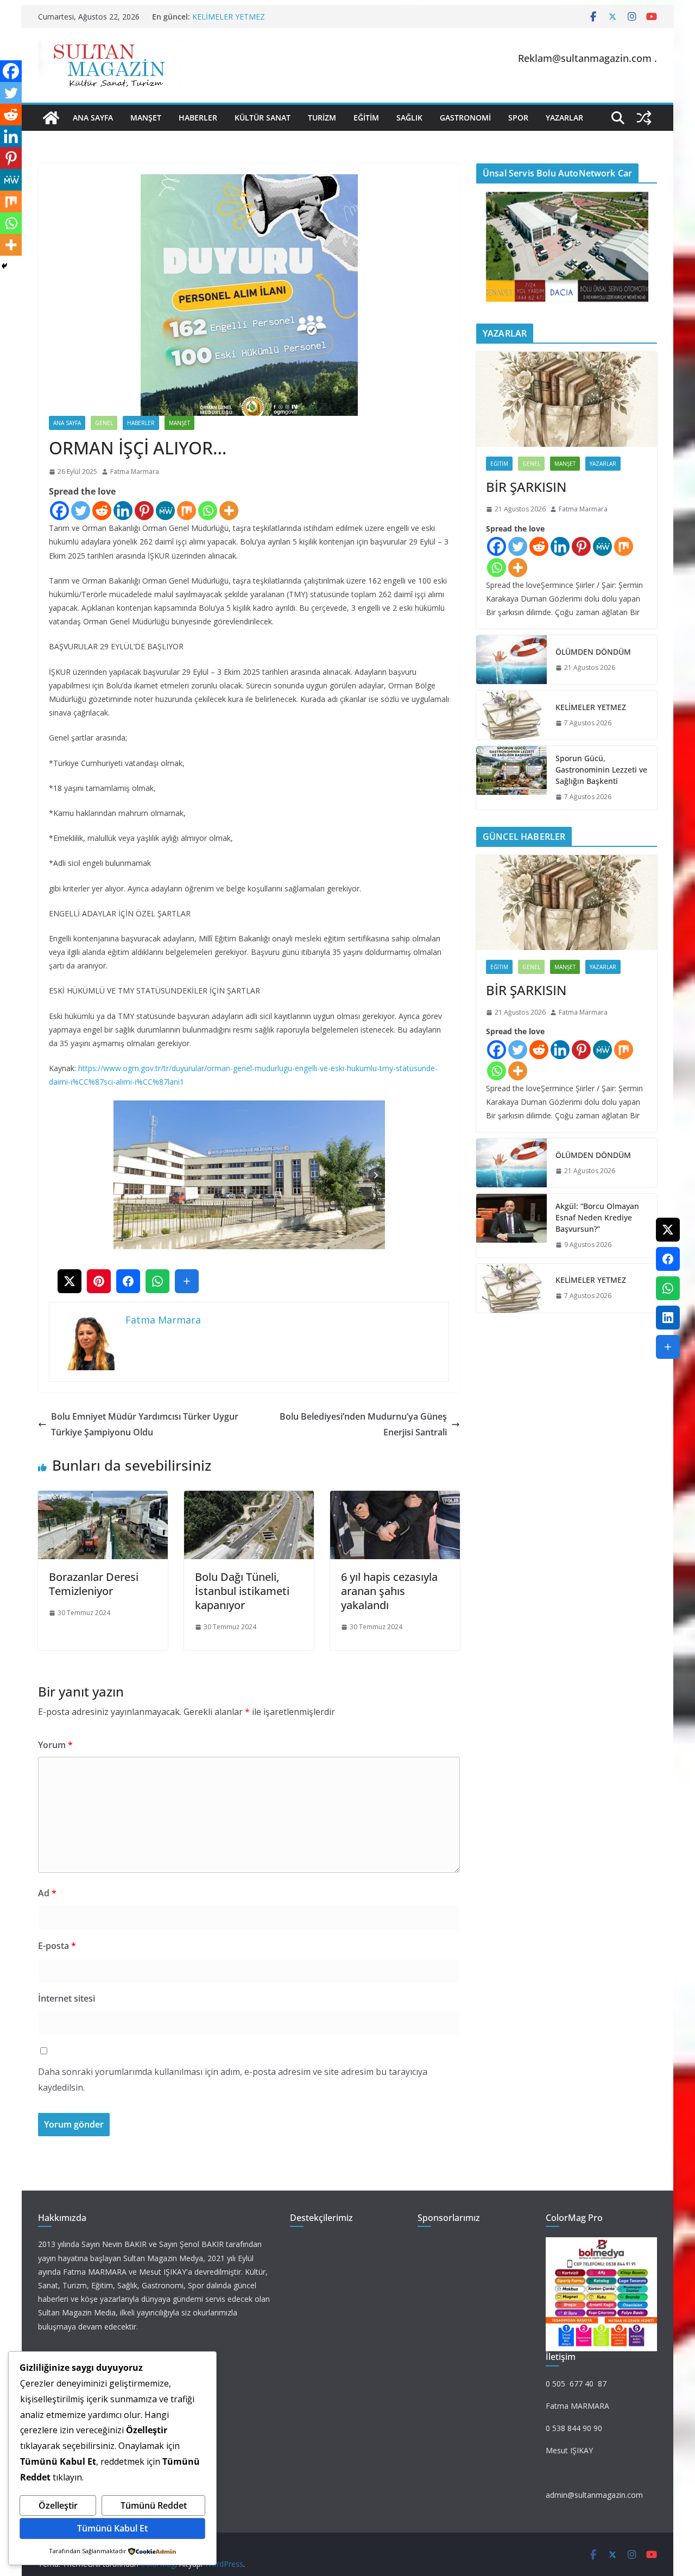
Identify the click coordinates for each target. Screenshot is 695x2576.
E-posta (57, 1946)
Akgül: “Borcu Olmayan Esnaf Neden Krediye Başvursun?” (597, 1217)
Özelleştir (58, 2505)
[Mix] (187, 511)
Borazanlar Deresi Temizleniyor (94, 1584)
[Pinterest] (144, 511)
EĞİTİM (366, 118)
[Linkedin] (123, 511)
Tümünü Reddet (154, 2505)
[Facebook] (59, 511)
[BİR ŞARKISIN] (567, 399)
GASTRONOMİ (465, 118)
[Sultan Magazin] (51, 118)
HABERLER (198, 118)
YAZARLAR (564, 118)
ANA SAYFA (93, 118)
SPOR (518, 118)
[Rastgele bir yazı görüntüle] (644, 118)
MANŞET (146, 118)
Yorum (55, 1745)
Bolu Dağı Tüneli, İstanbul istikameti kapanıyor (242, 1591)
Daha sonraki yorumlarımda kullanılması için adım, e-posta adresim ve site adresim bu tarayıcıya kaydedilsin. (233, 2080)
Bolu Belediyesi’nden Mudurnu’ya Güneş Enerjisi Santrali (363, 1424)
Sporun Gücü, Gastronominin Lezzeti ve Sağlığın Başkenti (601, 770)
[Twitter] (81, 511)
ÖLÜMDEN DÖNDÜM (593, 652)
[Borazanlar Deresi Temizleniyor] (103, 1498)
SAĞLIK (409, 118)
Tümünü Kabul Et (112, 2528)
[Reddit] (102, 511)
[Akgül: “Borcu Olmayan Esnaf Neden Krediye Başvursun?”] (511, 1226)
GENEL (104, 423)
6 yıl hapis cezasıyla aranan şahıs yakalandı (389, 1591)
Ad (47, 1893)
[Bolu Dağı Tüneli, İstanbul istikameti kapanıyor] (249, 1498)
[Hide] (4, 266)
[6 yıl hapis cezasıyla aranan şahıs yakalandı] (395, 1498)
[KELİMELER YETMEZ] (511, 715)
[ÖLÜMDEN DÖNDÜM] (511, 660)
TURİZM (322, 118)
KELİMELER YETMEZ (229, 17)
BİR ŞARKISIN (526, 487)
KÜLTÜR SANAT (263, 118)
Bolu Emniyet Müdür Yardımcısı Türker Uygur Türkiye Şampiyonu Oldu (145, 1424)
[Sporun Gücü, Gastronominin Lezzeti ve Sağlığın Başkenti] (511, 778)
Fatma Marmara (135, 471)
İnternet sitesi (67, 1998)
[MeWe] (165, 511)
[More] (229, 511)
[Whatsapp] (208, 511)
